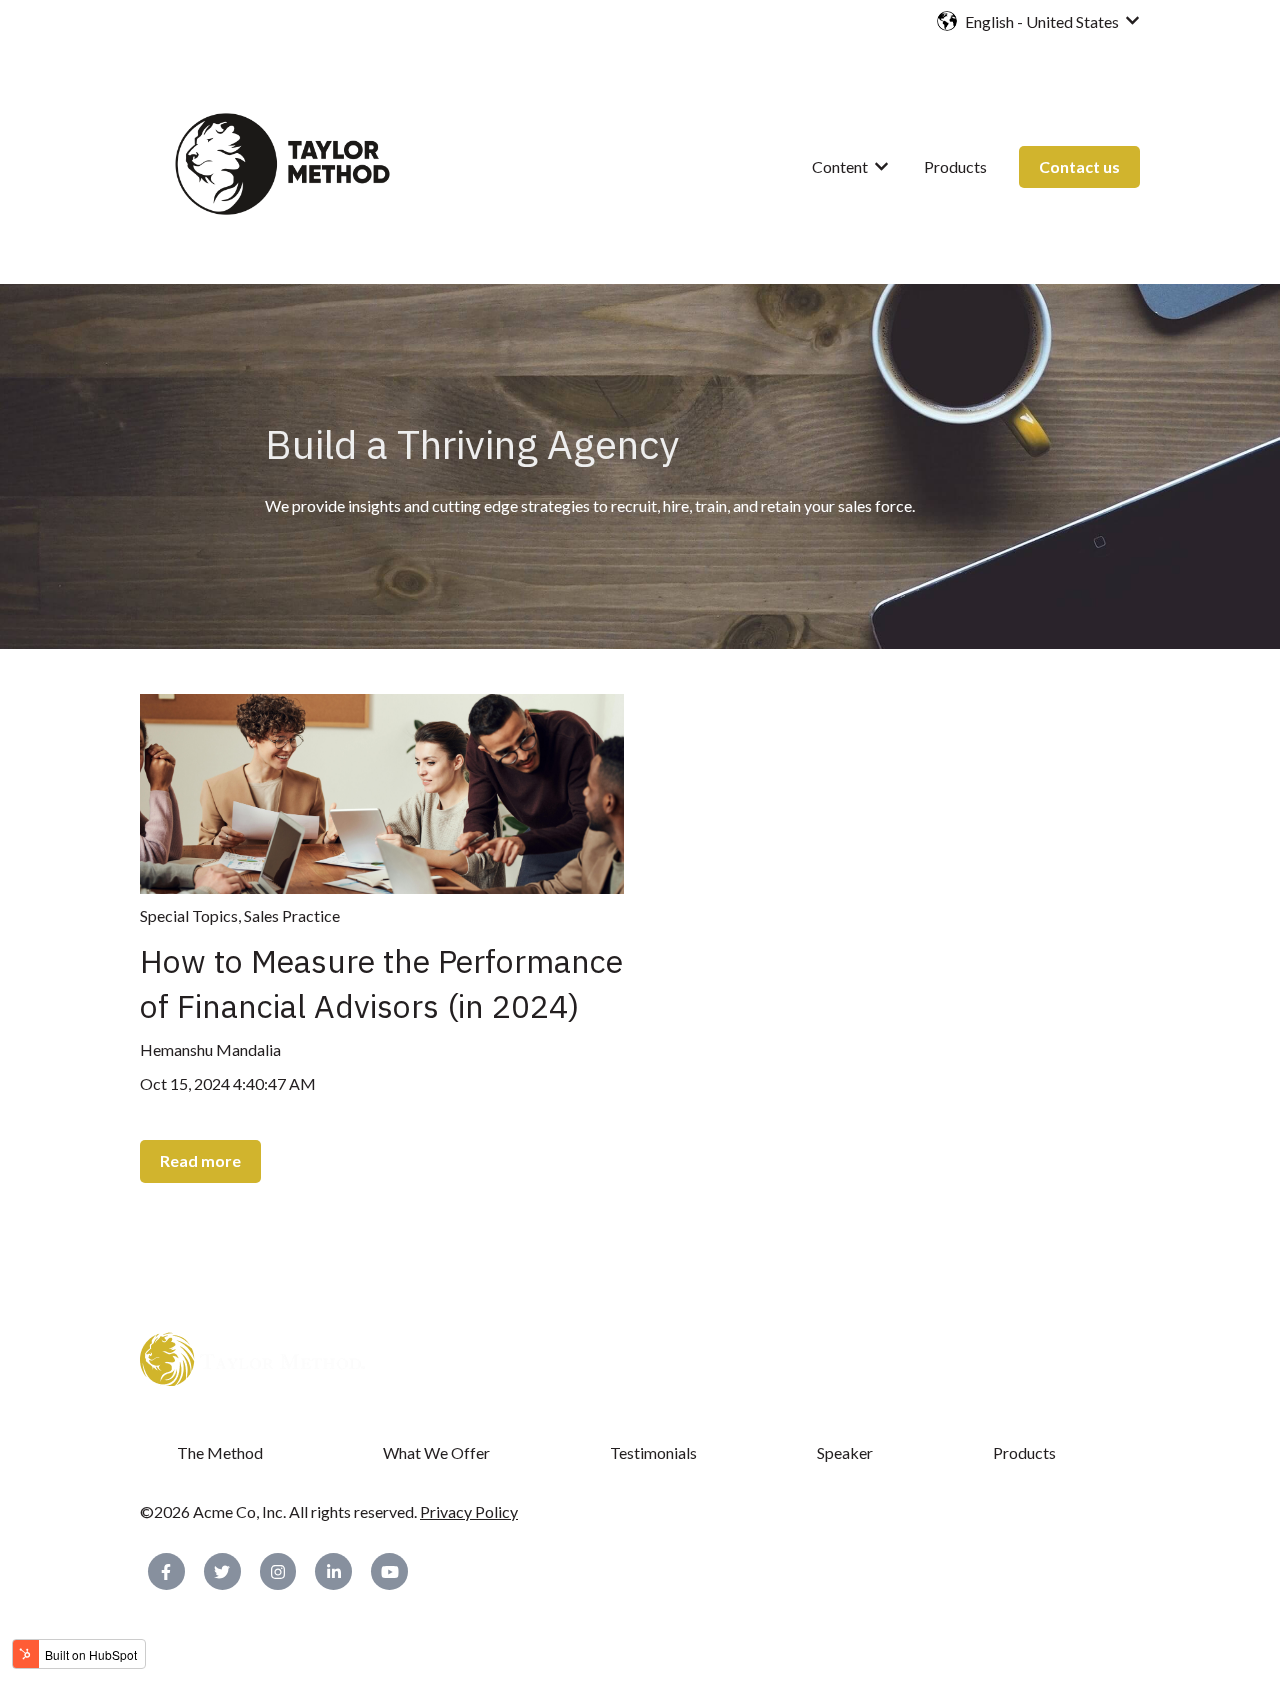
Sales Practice (292, 915)
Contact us (1079, 166)
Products (955, 166)
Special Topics (189, 915)
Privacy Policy (469, 1511)
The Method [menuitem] (220, 1452)
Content (840, 166)
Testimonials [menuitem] (653, 1452)
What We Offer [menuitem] (436, 1452)
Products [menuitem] (1024, 1452)
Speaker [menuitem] (845, 1452)
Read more (200, 1160)
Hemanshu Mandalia (210, 1049)
